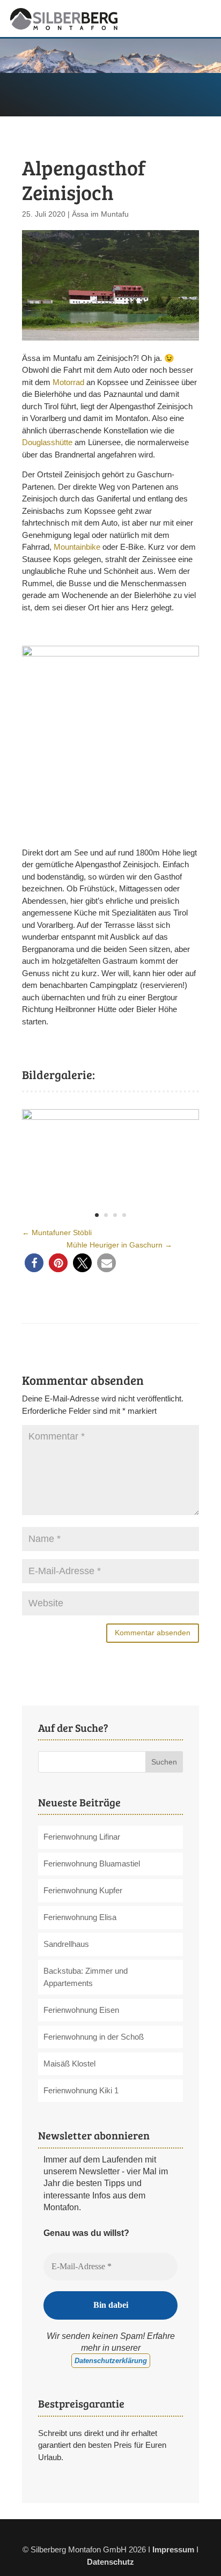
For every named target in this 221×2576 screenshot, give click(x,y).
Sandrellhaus (66, 1944)
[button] (34, 1263)
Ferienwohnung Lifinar (82, 1837)
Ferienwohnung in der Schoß (94, 2037)
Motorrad (68, 382)
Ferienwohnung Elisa (80, 1917)
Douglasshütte (47, 442)
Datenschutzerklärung (111, 2361)
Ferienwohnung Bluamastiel (92, 1863)
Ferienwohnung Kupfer (83, 1890)
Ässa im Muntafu (100, 214)
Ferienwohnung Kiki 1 (81, 2090)
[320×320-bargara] (110, 816)
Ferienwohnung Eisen (81, 2010)
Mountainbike (77, 547)
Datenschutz (110, 2562)
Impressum (173, 2549)
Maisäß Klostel (69, 2064)
